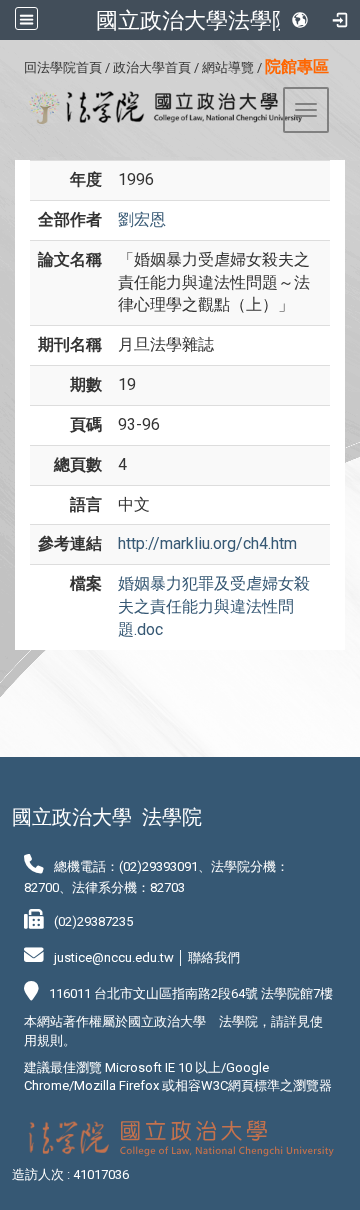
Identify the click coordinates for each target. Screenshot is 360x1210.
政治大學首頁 (152, 67)
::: (16, 64)
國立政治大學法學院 (195, 20)
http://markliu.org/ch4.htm (207, 543)
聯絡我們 (214, 957)
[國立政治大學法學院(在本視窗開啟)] (158, 108)
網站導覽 (228, 67)
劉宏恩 (142, 219)
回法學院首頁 (63, 67)
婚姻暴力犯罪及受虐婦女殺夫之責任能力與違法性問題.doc (214, 606)
